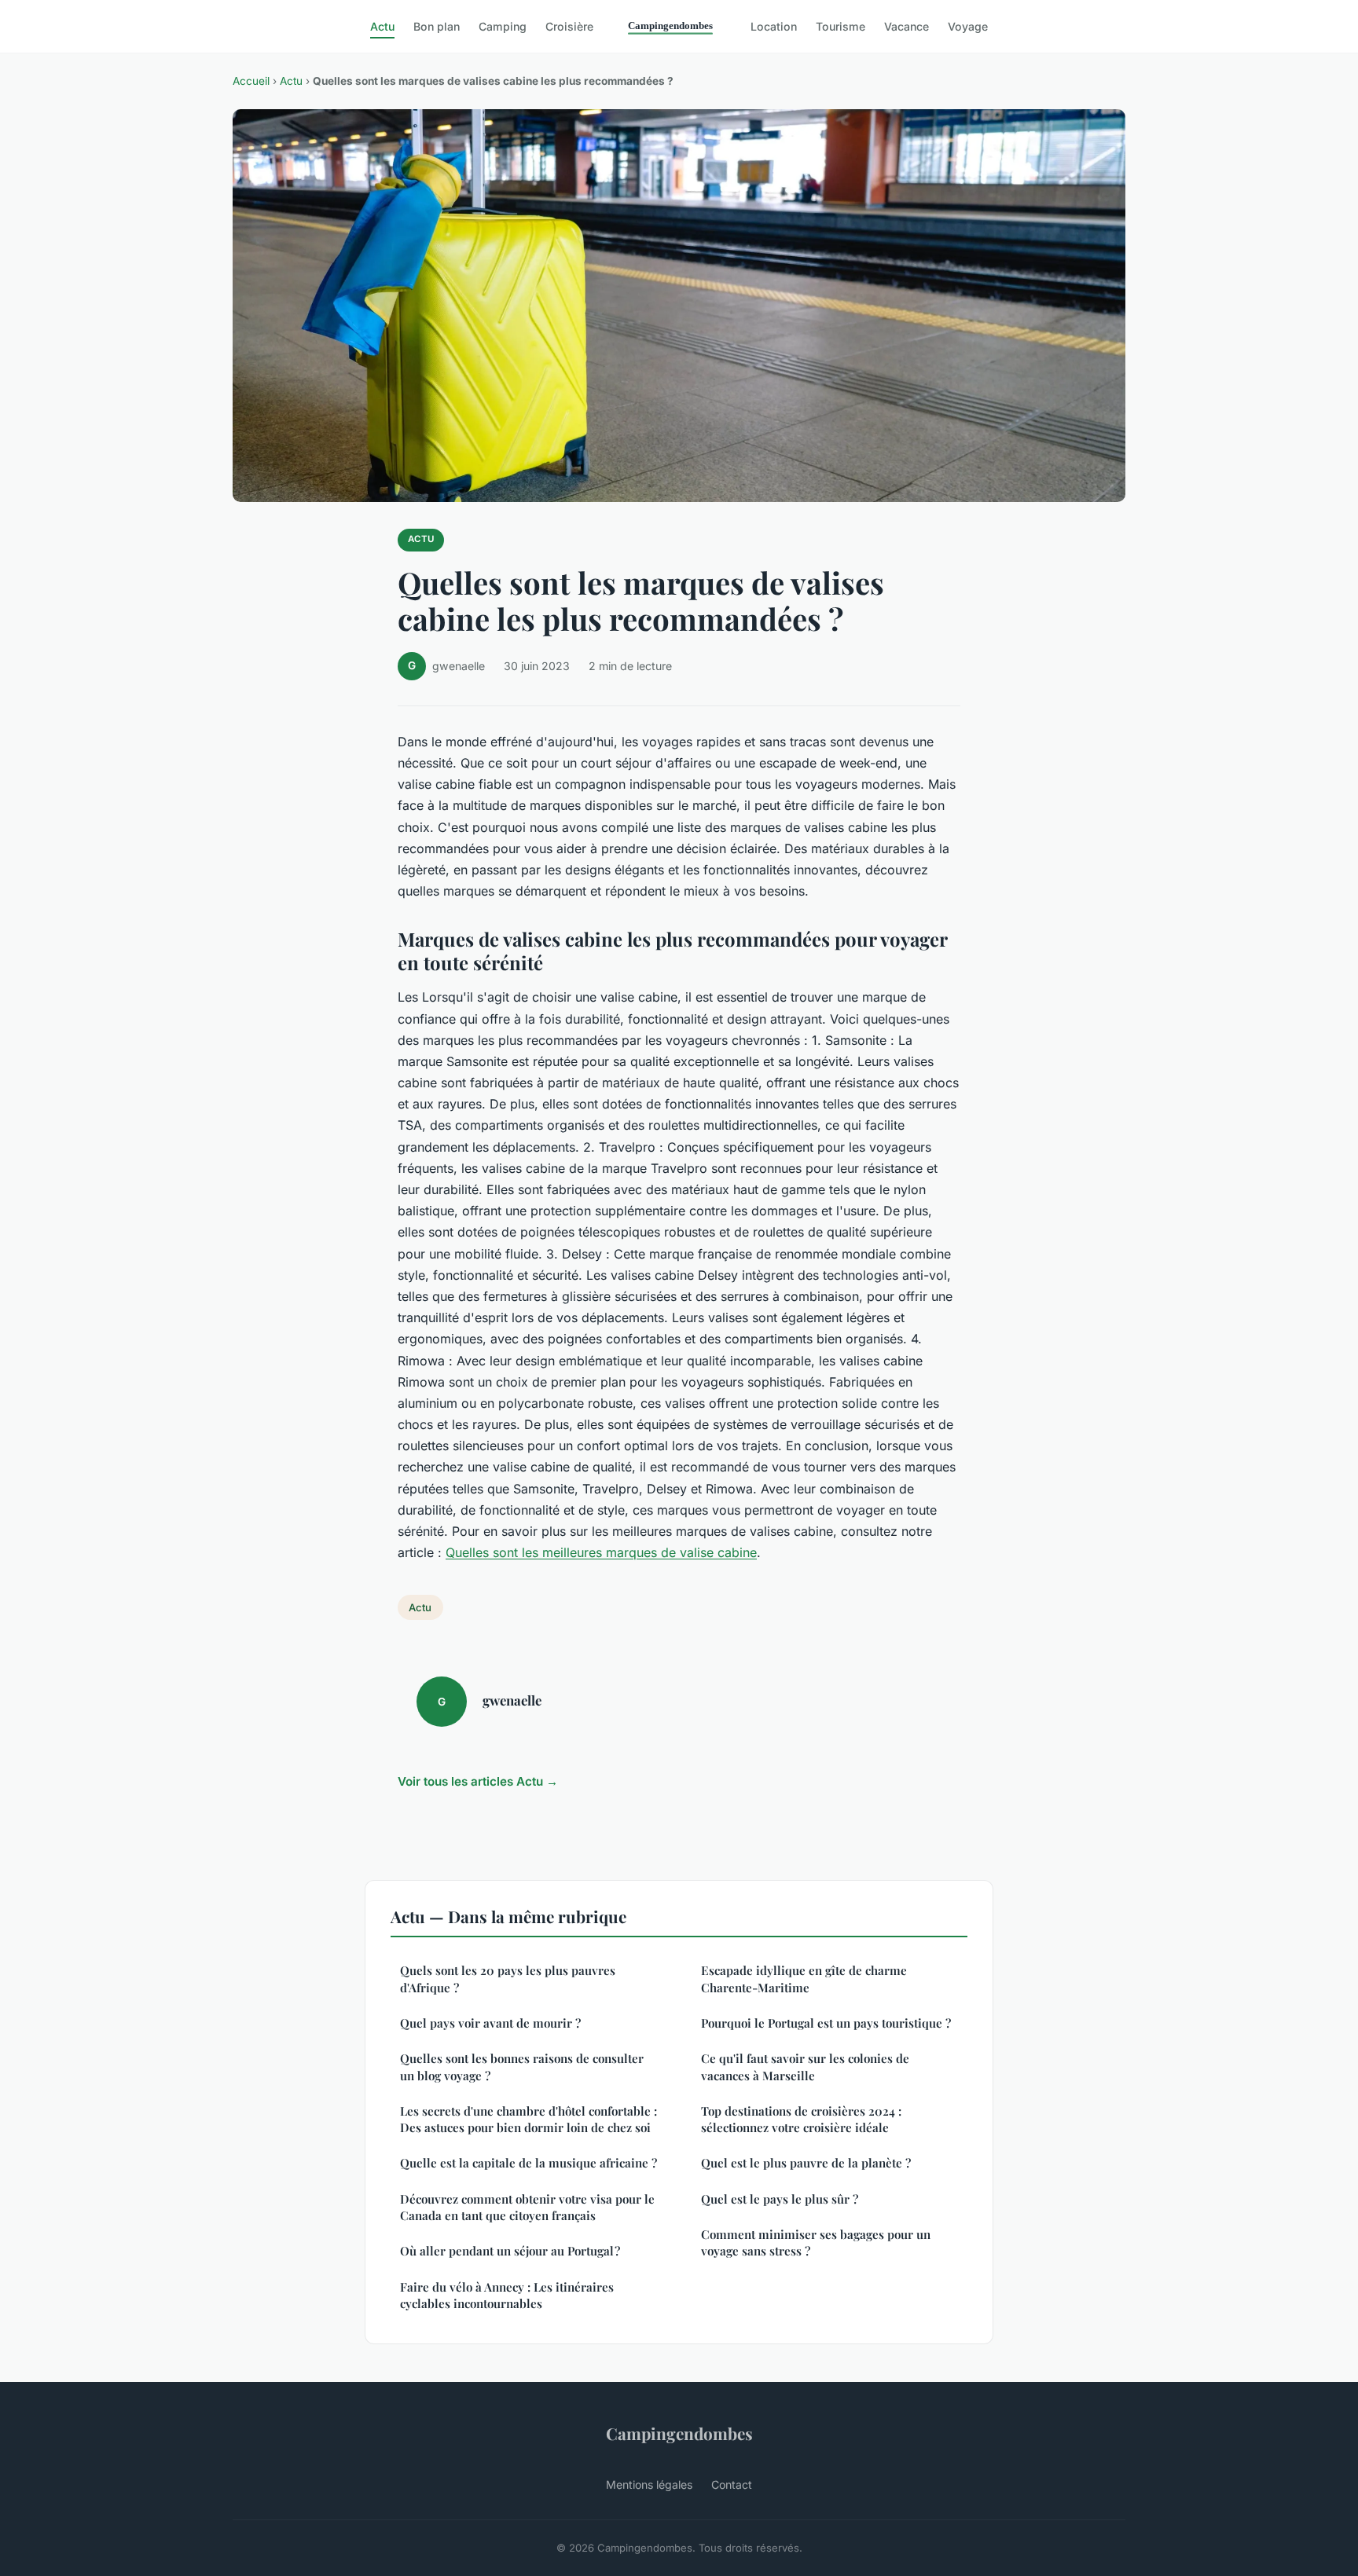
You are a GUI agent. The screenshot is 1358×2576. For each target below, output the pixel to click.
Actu (382, 26)
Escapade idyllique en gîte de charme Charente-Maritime (804, 1979)
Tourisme (840, 26)
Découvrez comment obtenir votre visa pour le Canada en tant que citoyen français (527, 2207)
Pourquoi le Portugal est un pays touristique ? (826, 2023)
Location (774, 26)
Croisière (569, 26)
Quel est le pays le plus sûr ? (780, 2199)
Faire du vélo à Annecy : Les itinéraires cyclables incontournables (507, 2295)
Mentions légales (649, 2484)
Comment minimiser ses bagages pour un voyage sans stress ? (816, 2243)
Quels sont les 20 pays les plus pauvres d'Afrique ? (508, 1979)
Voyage (968, 26)
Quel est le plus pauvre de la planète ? (806, 2163)
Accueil (251, 81)
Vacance (907, 26)
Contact (732, 2484)
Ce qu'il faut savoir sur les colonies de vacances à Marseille (805, 2067)
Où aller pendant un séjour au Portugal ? (510, 2251)
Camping (503, 26)
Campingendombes (679, 2433)
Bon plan (437, 26)
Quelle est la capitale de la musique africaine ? (529, 2163)
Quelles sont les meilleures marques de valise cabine (601, 1552)
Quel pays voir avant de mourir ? (490, 2023)
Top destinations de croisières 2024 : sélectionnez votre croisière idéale (801, 2119)
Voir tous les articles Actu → (478, 1781)
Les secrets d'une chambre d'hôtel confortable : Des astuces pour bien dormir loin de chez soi (529, 2119)
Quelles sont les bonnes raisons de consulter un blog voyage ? (522, 2067)
